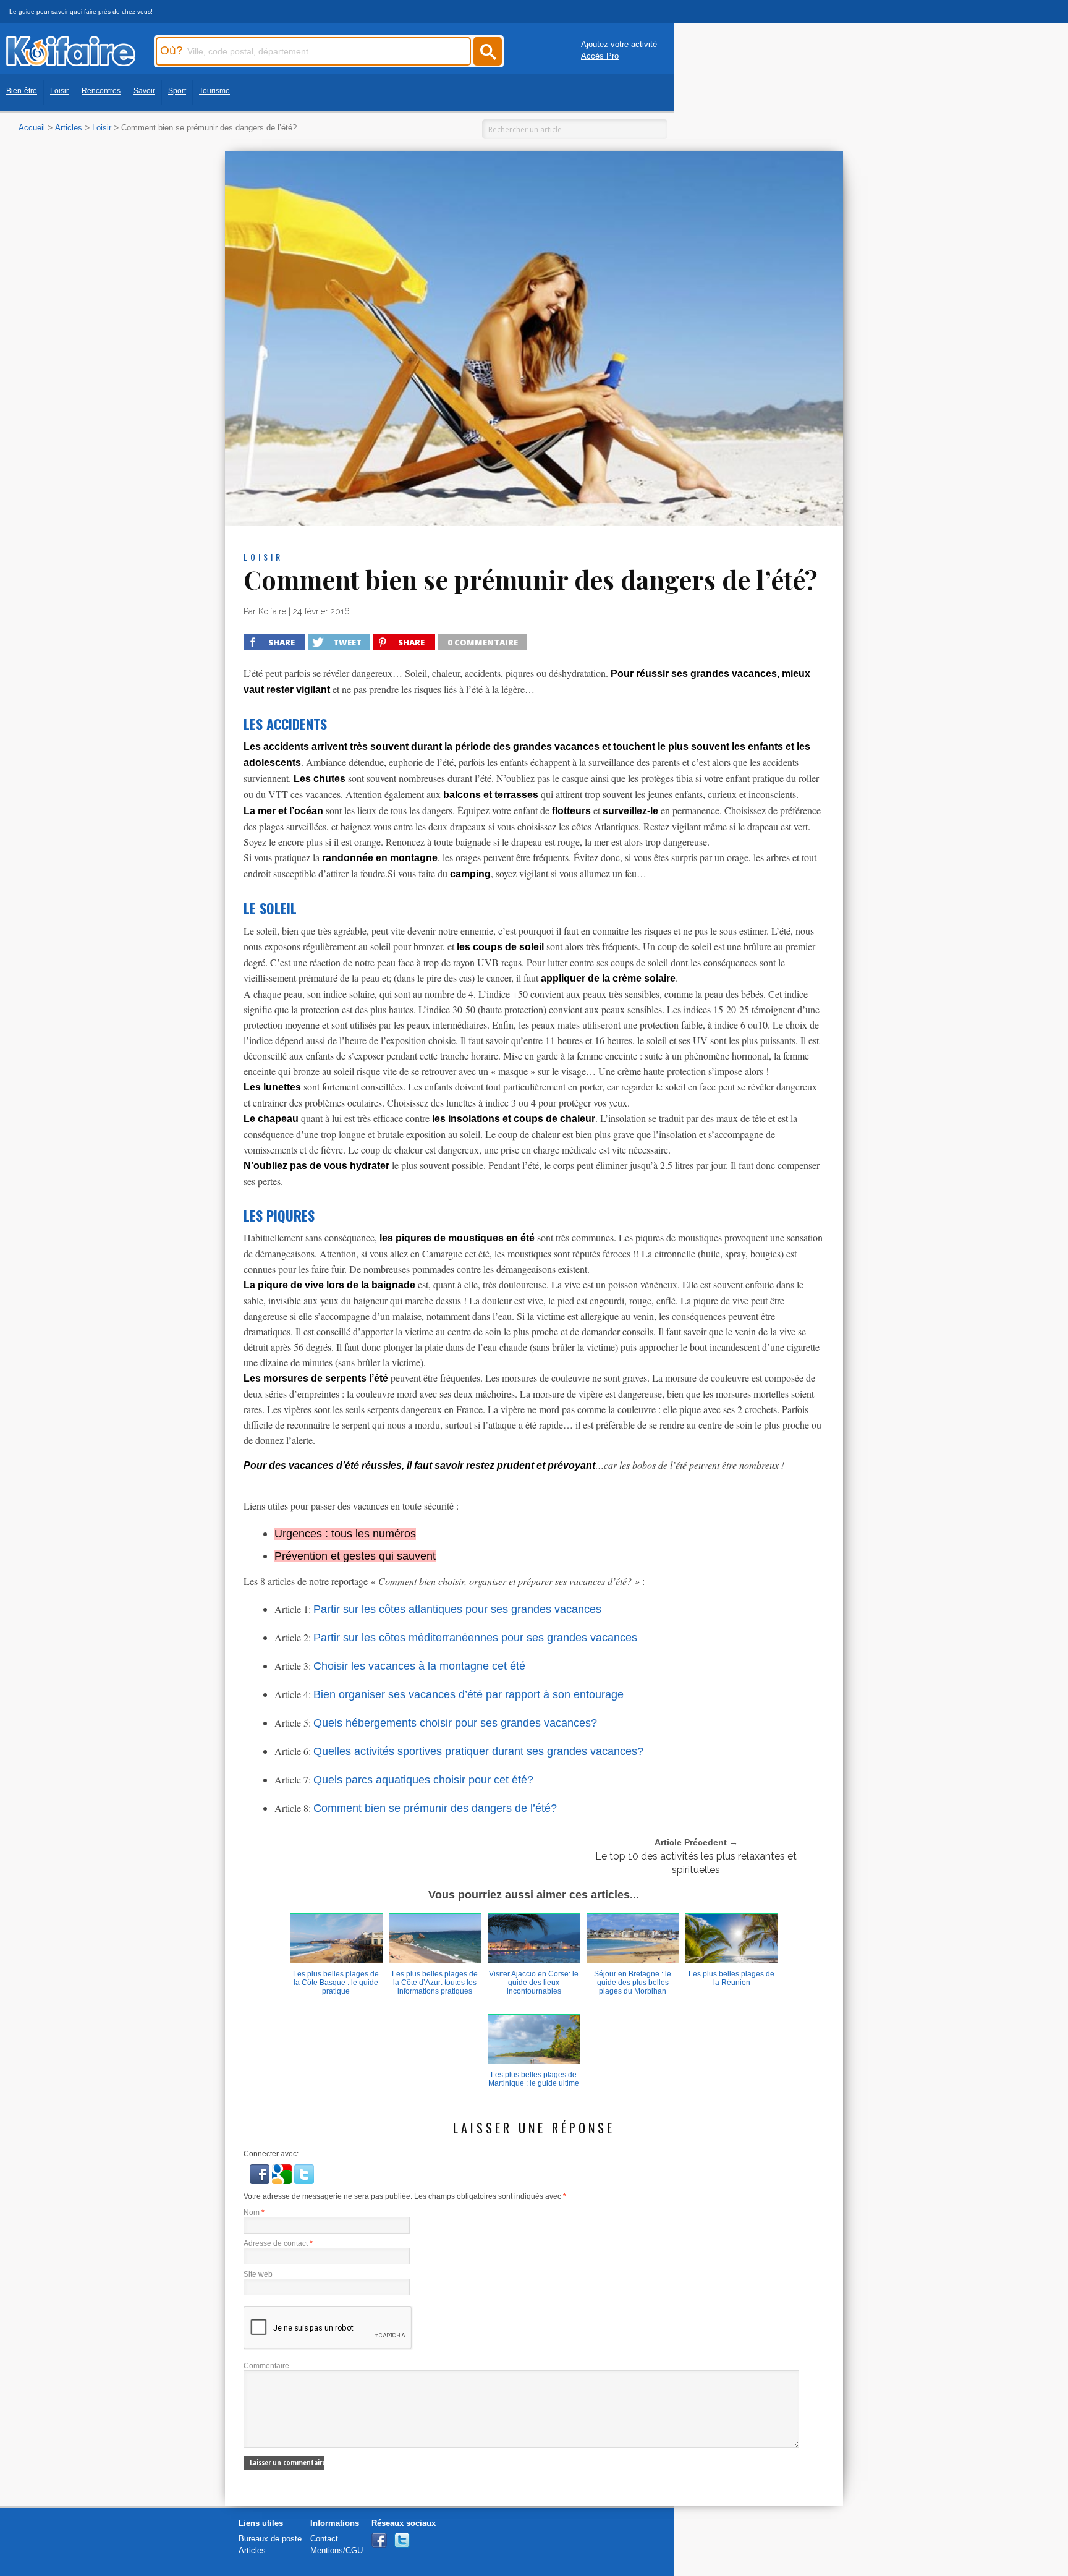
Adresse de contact (278, 2243)
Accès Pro (600, 56)
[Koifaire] (71, 63)
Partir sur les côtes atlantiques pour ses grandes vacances (457, 1609)
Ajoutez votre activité (619, 44)
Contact (324, 2539)
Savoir (144, 91)
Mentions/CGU (337, 2550)
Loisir (59, 91)
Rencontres (101, 91)
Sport (177, 91)
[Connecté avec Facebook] (261, 2181)
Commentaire (266, 2366)
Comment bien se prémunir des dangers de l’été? (435, 1808)
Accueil (32, 128)
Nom (254, 2213)
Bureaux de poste (270, 2539)
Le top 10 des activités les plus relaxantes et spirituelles (696, 1863)
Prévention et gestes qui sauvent (355, 1556)
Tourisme (214, 91)
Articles (69, 128)
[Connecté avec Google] (283, 2181)
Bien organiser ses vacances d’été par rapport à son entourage (468, 1694)
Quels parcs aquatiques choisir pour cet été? (423, 1780)
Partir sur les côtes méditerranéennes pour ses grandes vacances (475, 1638)
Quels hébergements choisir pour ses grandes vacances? (455, 1723)
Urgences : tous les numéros (345, 1534)
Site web (258, 2274)
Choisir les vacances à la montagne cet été (419, 1666)
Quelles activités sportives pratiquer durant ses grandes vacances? (478, 1751)
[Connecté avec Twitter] (304, 2181)
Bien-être (22, 91)
